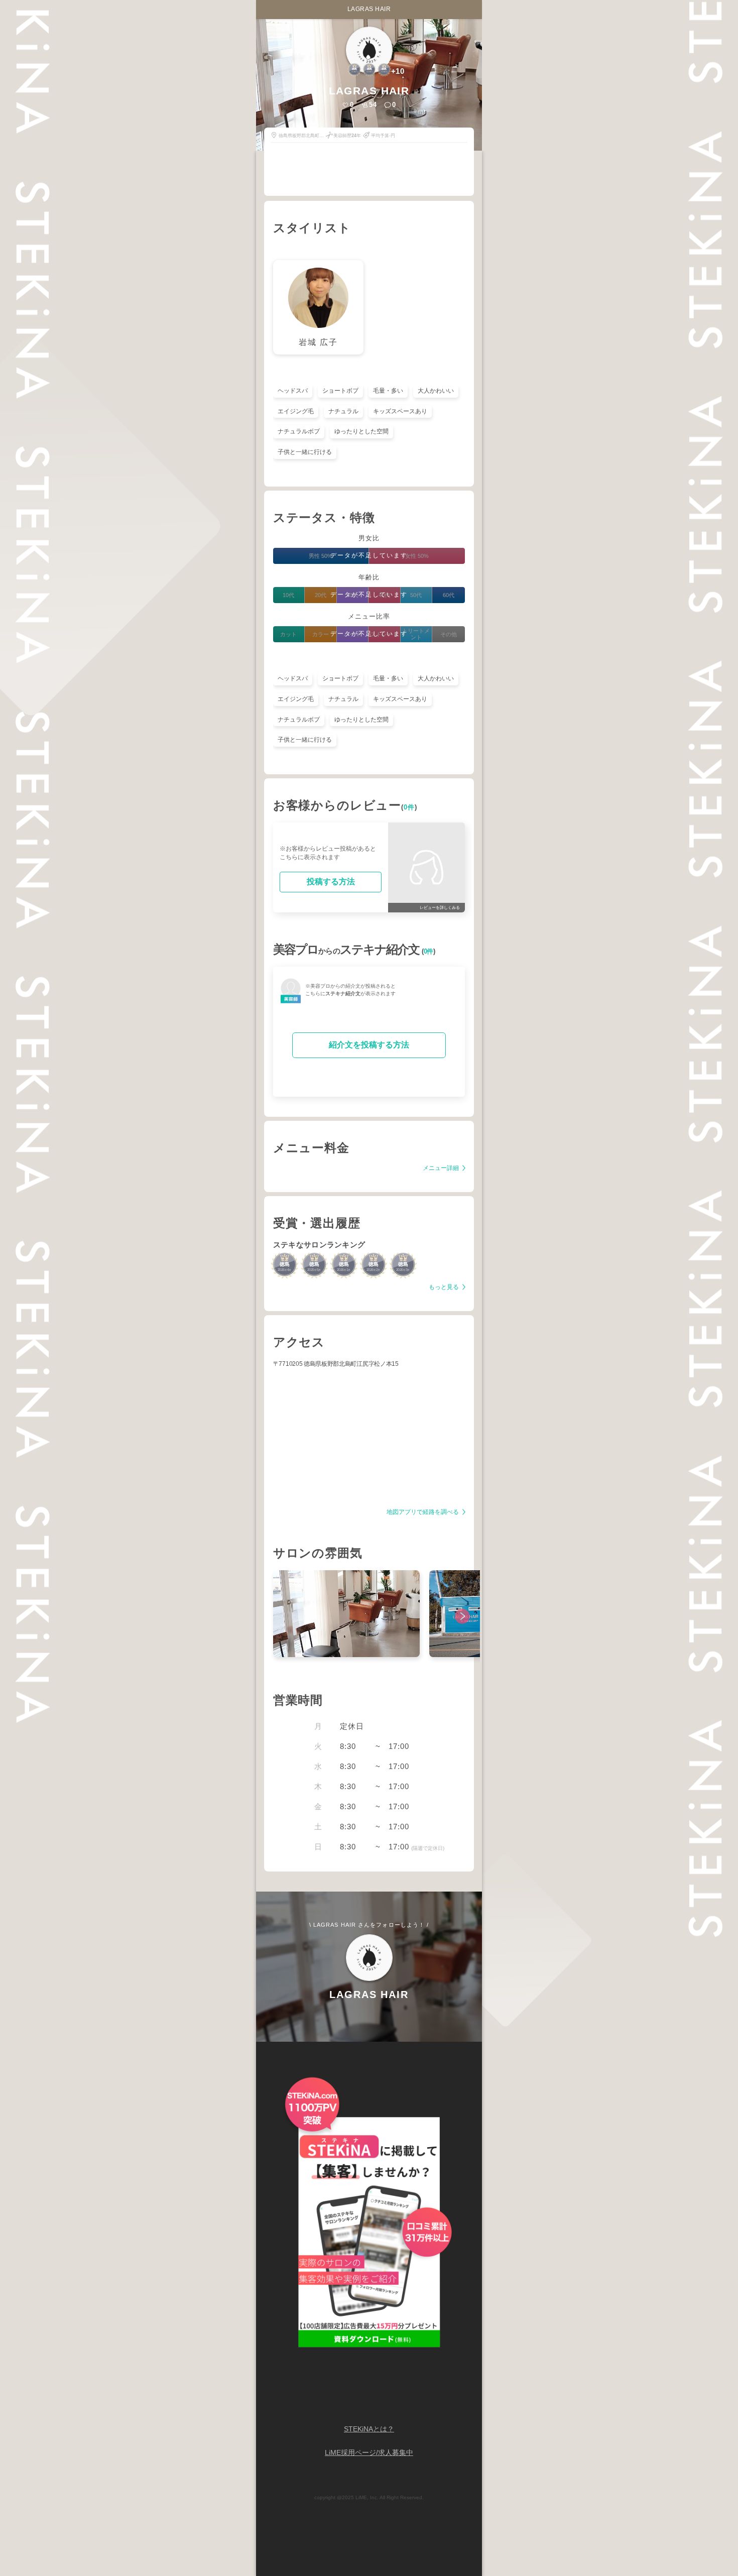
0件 (409, 807)
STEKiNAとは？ (369, 2429)
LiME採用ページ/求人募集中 (369, 2453)
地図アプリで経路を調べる (423, 1512)
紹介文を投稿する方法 (369, 1045)
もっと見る (445, 1287)
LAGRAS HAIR (369, 9)
